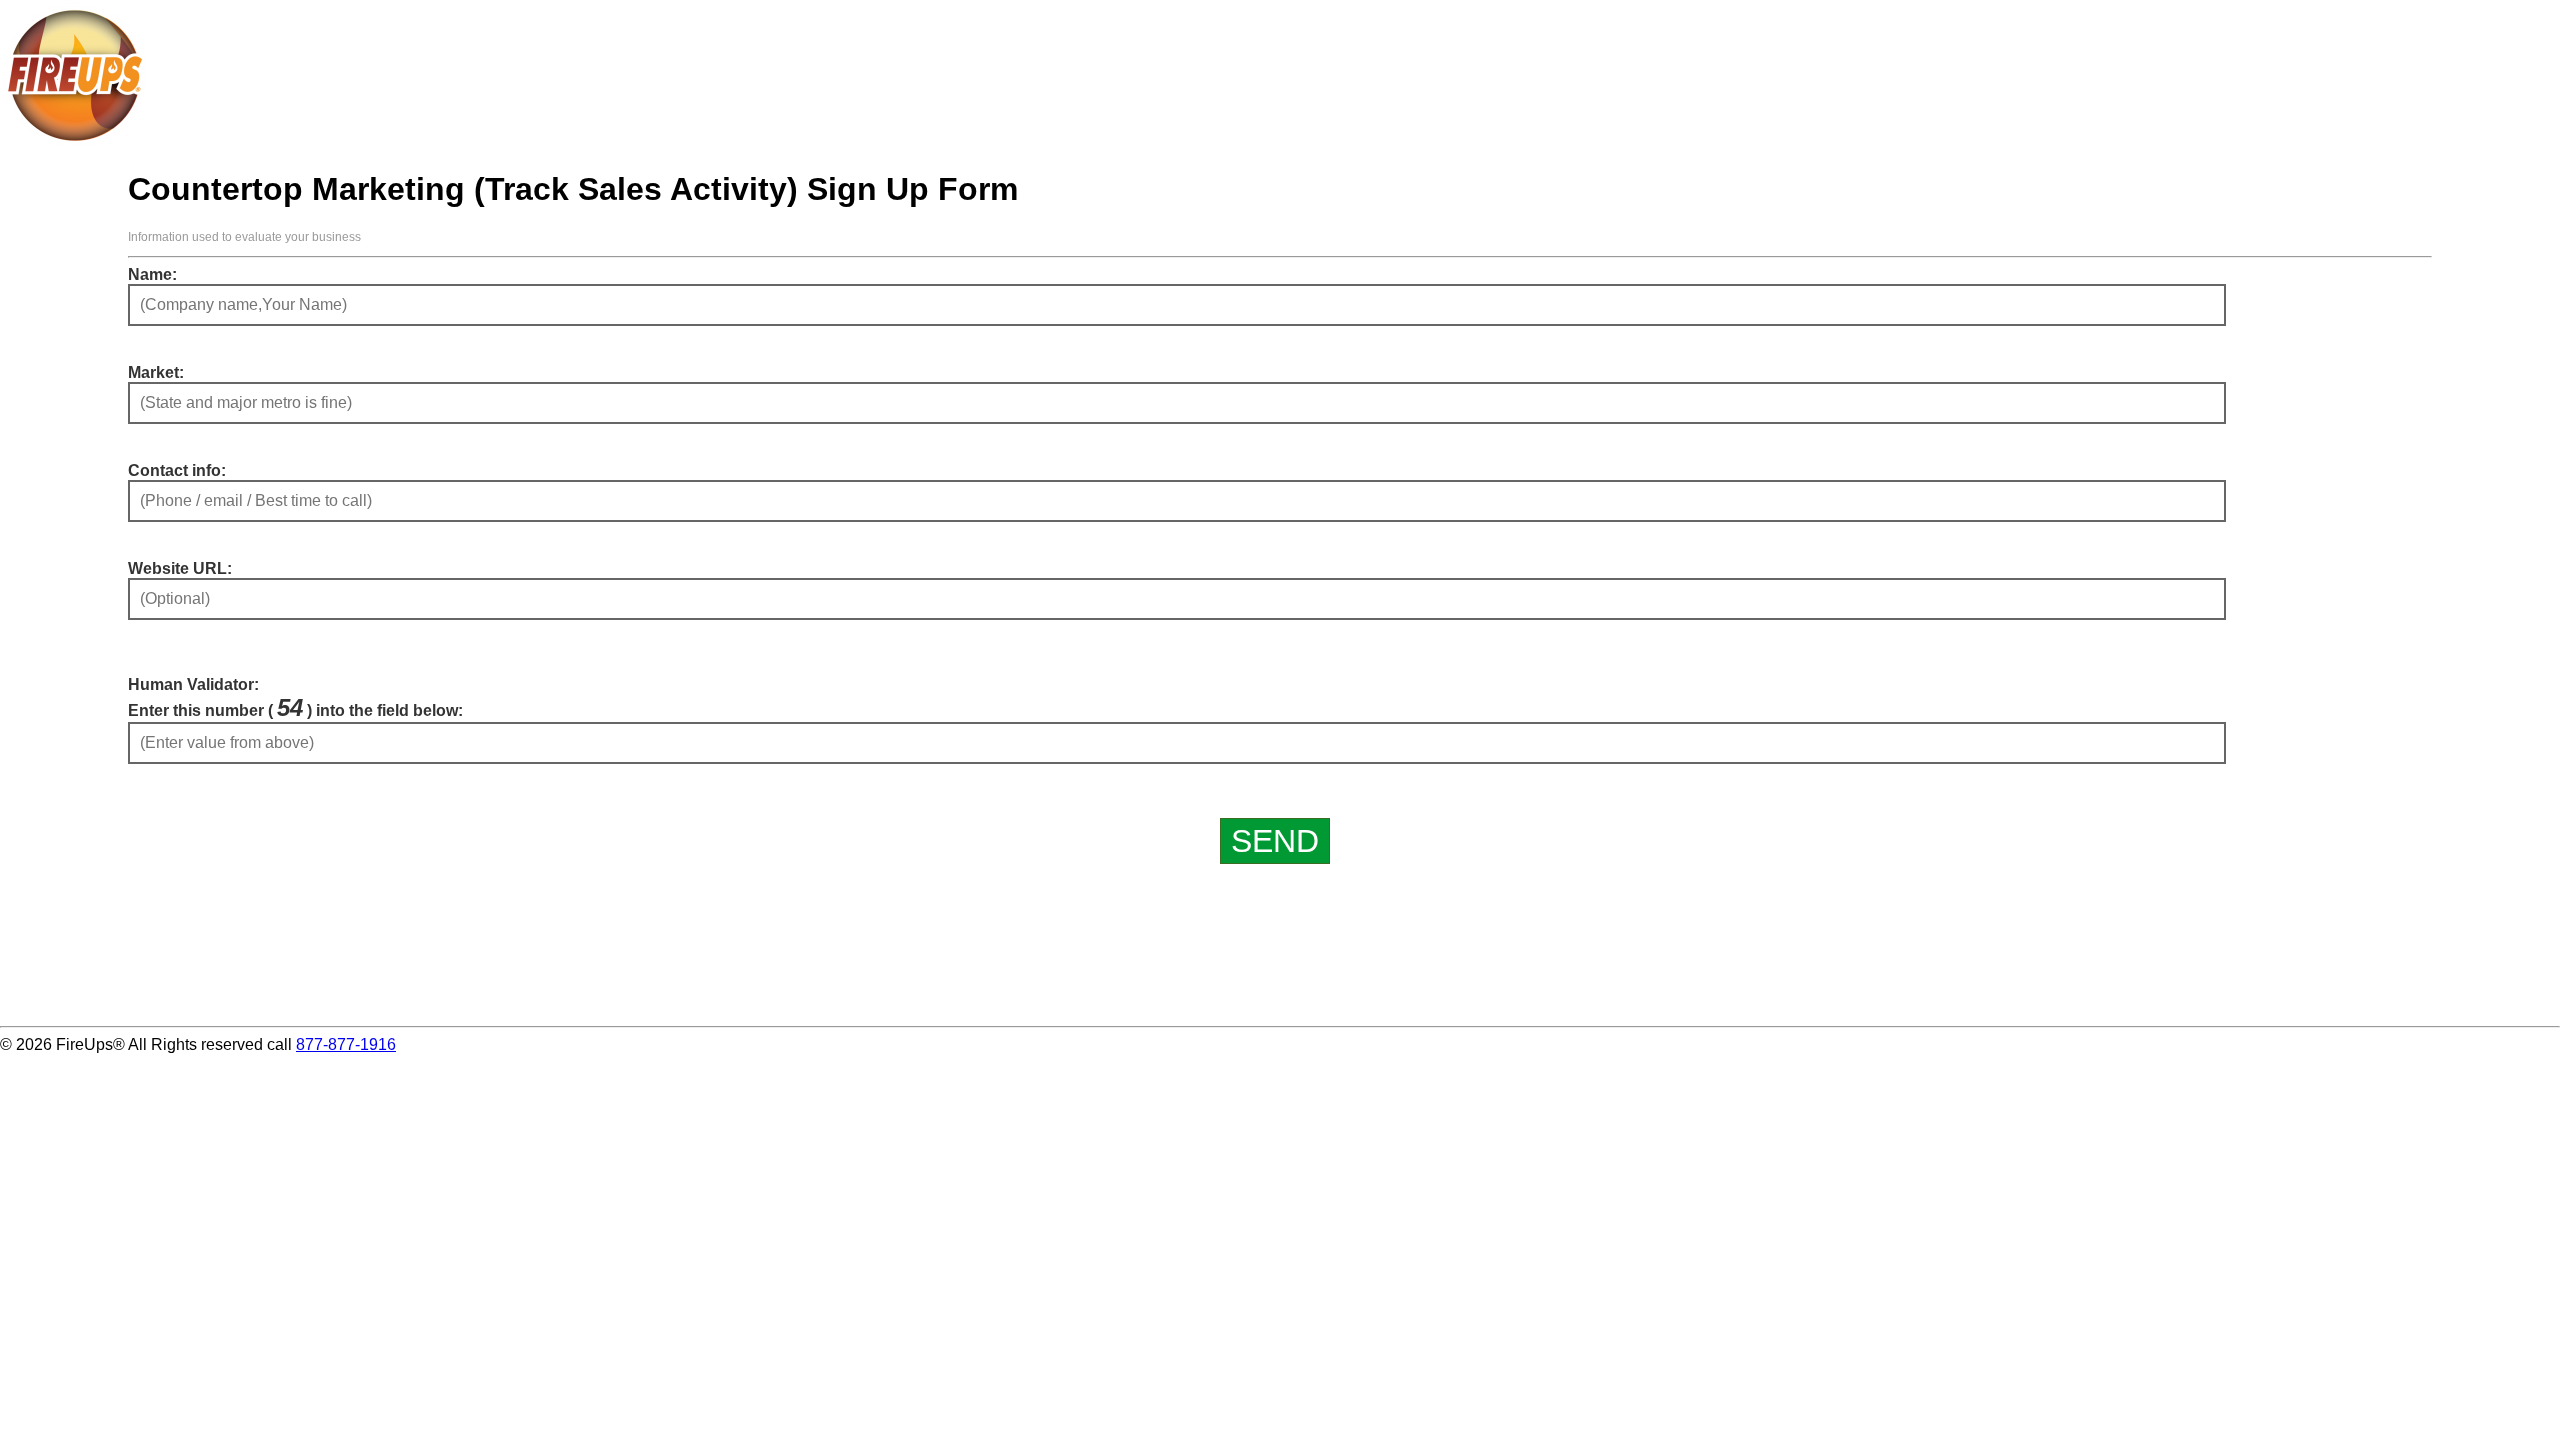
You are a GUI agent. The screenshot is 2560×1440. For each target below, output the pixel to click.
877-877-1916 (346, 1044)
